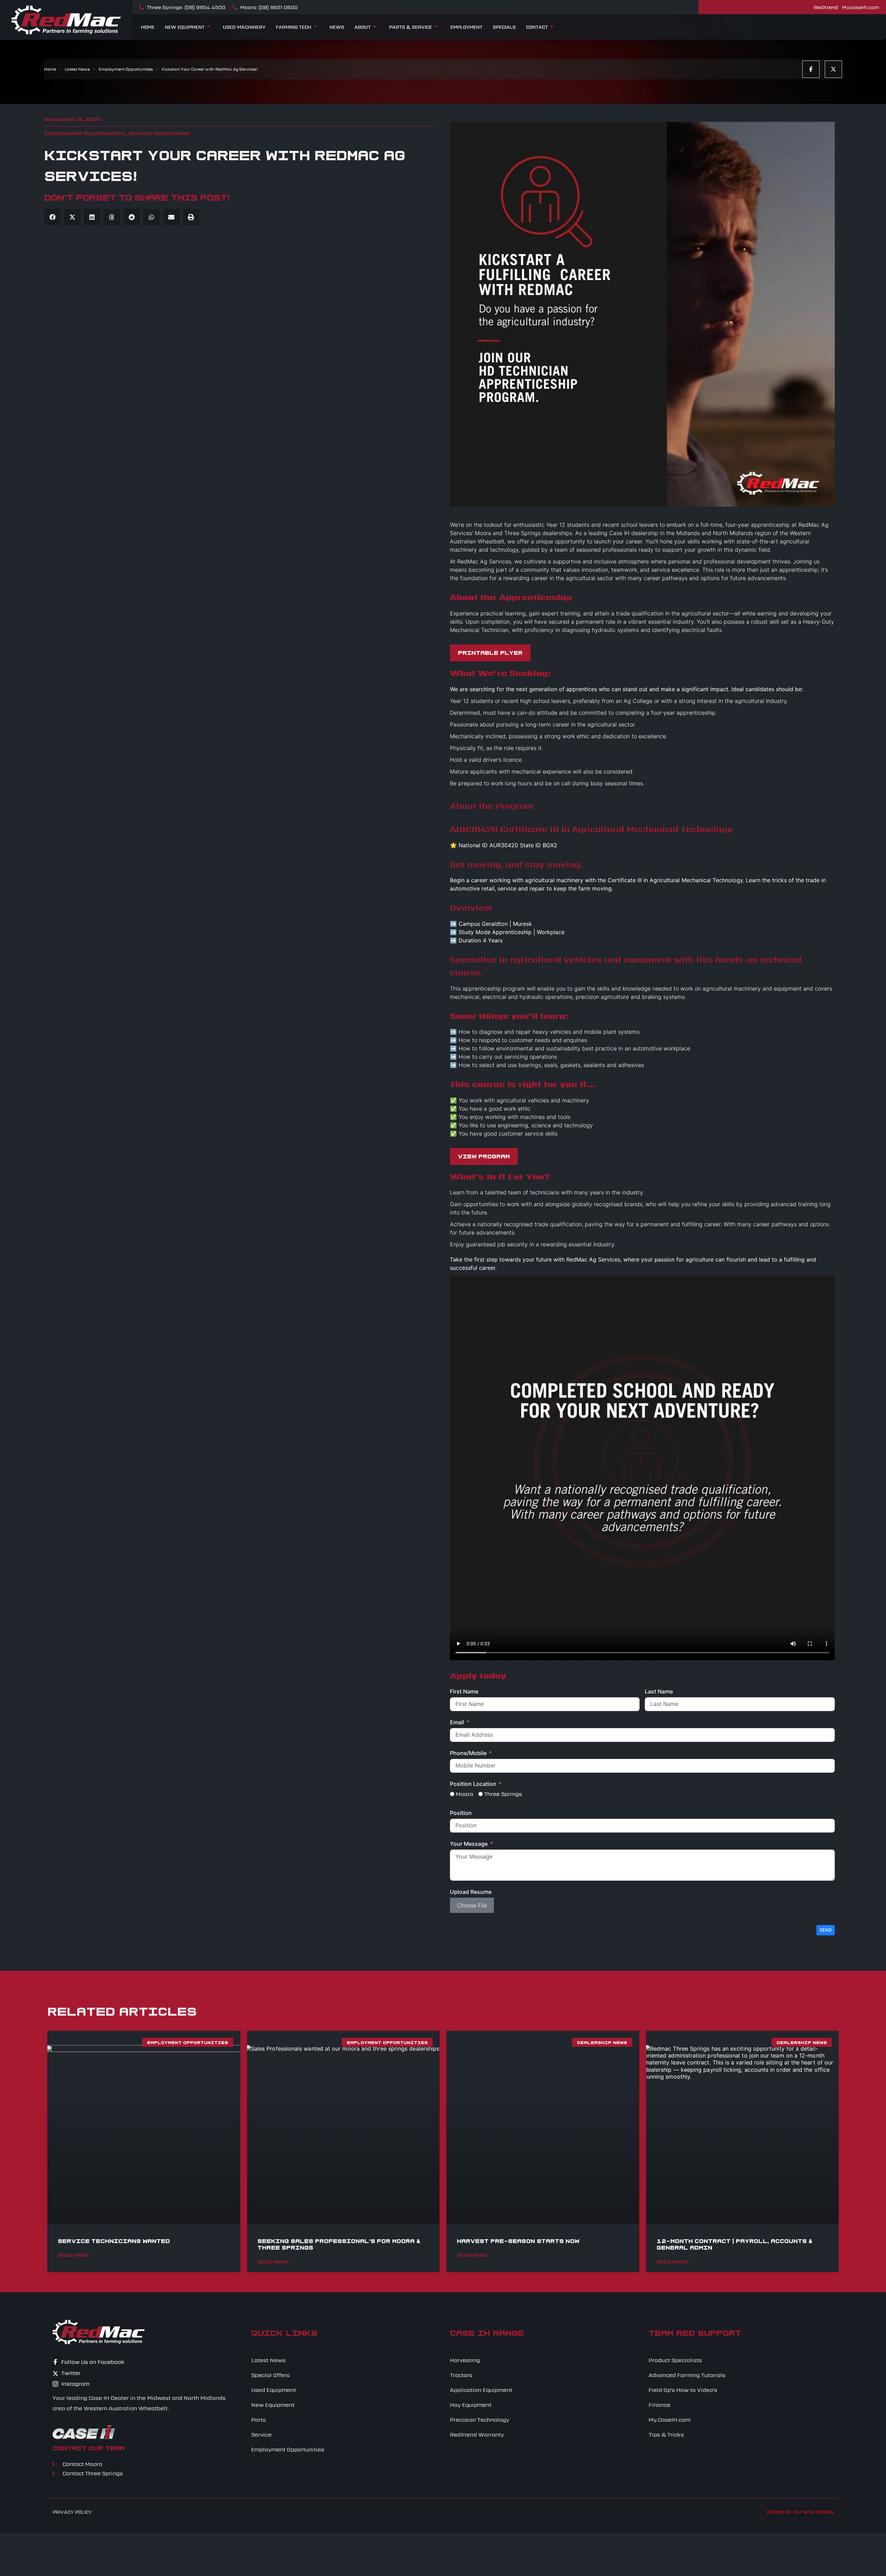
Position (461, 1813)
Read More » (76, 2255)
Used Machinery (244, 27)
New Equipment (185, 27)
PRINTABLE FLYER (490, 653)
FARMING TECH (293, 27)
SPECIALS (504, 27)
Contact (537, 27)
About (363, 27)
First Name (464, 1691)
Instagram (75, 2384)
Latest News (77, 69)
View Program (484, 1156)
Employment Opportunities (126, 69)
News (337, 27)
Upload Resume (471, 1892)
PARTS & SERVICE (410, 27)
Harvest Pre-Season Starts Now (518, 2241)
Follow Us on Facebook (92, 2362)
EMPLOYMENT (466, 27)
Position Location (473, 1784)
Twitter (70, 2373)
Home (148, 27)
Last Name (659, 1691)
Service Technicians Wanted (114, 2241)
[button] (52, 217)
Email (457, 1722)
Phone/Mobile (468, 1753)
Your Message (469, 1844)
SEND (826, 1930)
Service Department (159, 133)
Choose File (472, 1905)
